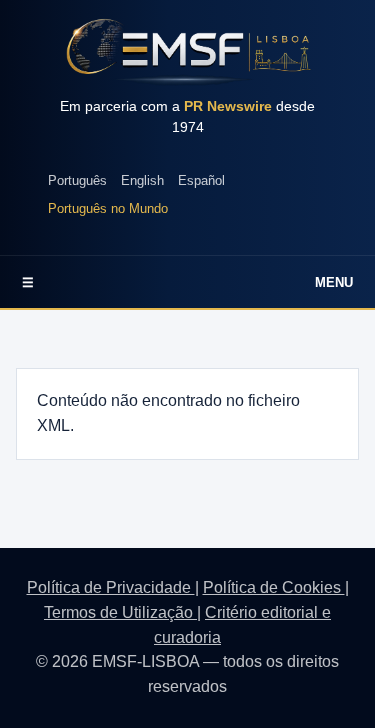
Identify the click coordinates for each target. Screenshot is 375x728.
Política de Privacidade (111, 587)
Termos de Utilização (120, 612)
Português (77, 180)
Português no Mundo (108, 208)
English (142, 180)
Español (201, 180)
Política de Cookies (274, 587)
